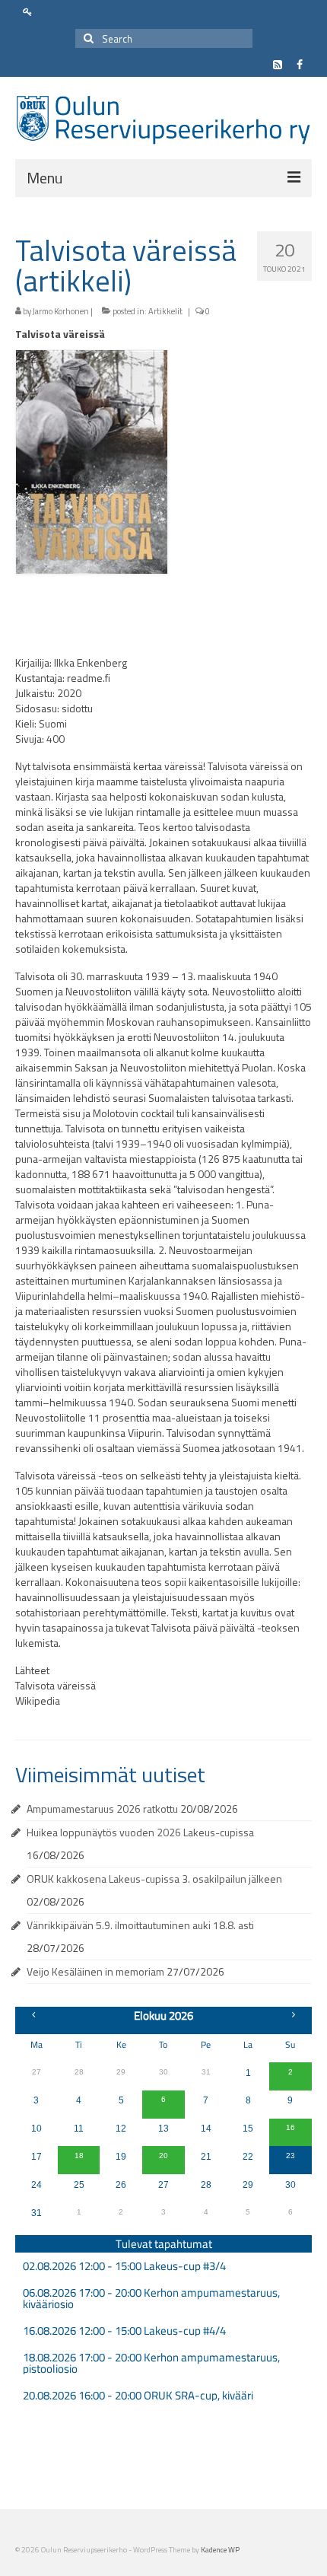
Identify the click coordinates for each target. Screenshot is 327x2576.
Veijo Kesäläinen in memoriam (95, 1971)
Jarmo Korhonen (61, 311)
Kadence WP (220, 2550)
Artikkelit (165, 311)
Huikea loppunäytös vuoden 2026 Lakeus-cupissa (140, 1832)
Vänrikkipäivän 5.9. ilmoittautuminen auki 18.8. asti (140, 1925)
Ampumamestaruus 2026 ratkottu (102, 1809)
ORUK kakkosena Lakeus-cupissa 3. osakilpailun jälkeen (154, 1879)
